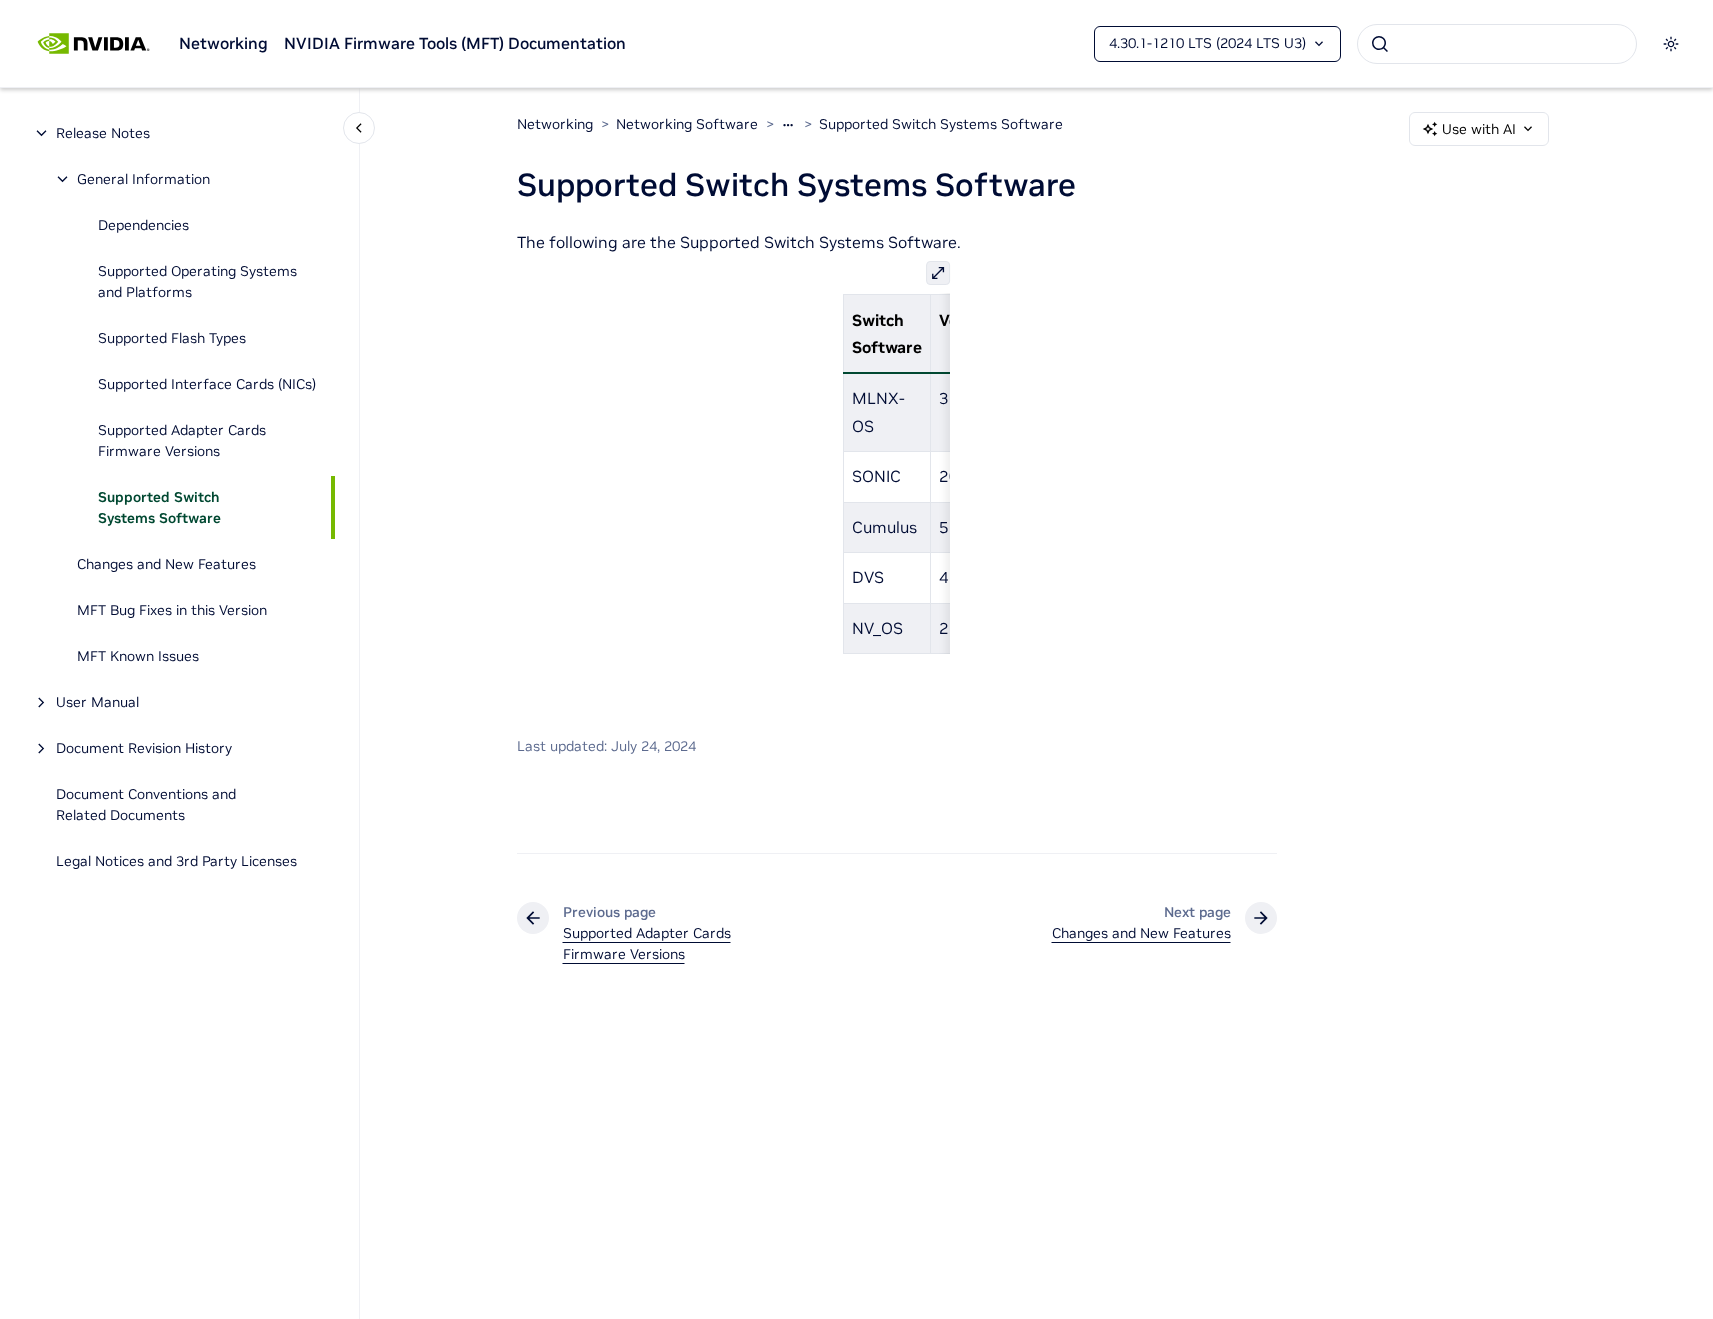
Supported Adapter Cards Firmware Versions (182, 440)
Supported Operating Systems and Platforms (197, 281)
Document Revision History (144, 748)
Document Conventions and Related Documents (146, 804)
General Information (143, 179)
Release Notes (103, 133)
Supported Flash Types (172, 338)
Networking (223, 43)
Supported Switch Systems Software (159, 507)
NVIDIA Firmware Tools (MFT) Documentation (455, 43)
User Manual (97, 702)
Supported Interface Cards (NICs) (207, 384)
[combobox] (1497, 44)
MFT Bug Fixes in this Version (172, 610)
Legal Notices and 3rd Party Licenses (176, 861)
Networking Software (687, 124)
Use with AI (1479, 129)
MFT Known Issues (138, 656)
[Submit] (1380, 44)
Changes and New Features (166, 564)
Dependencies (143, 225)
